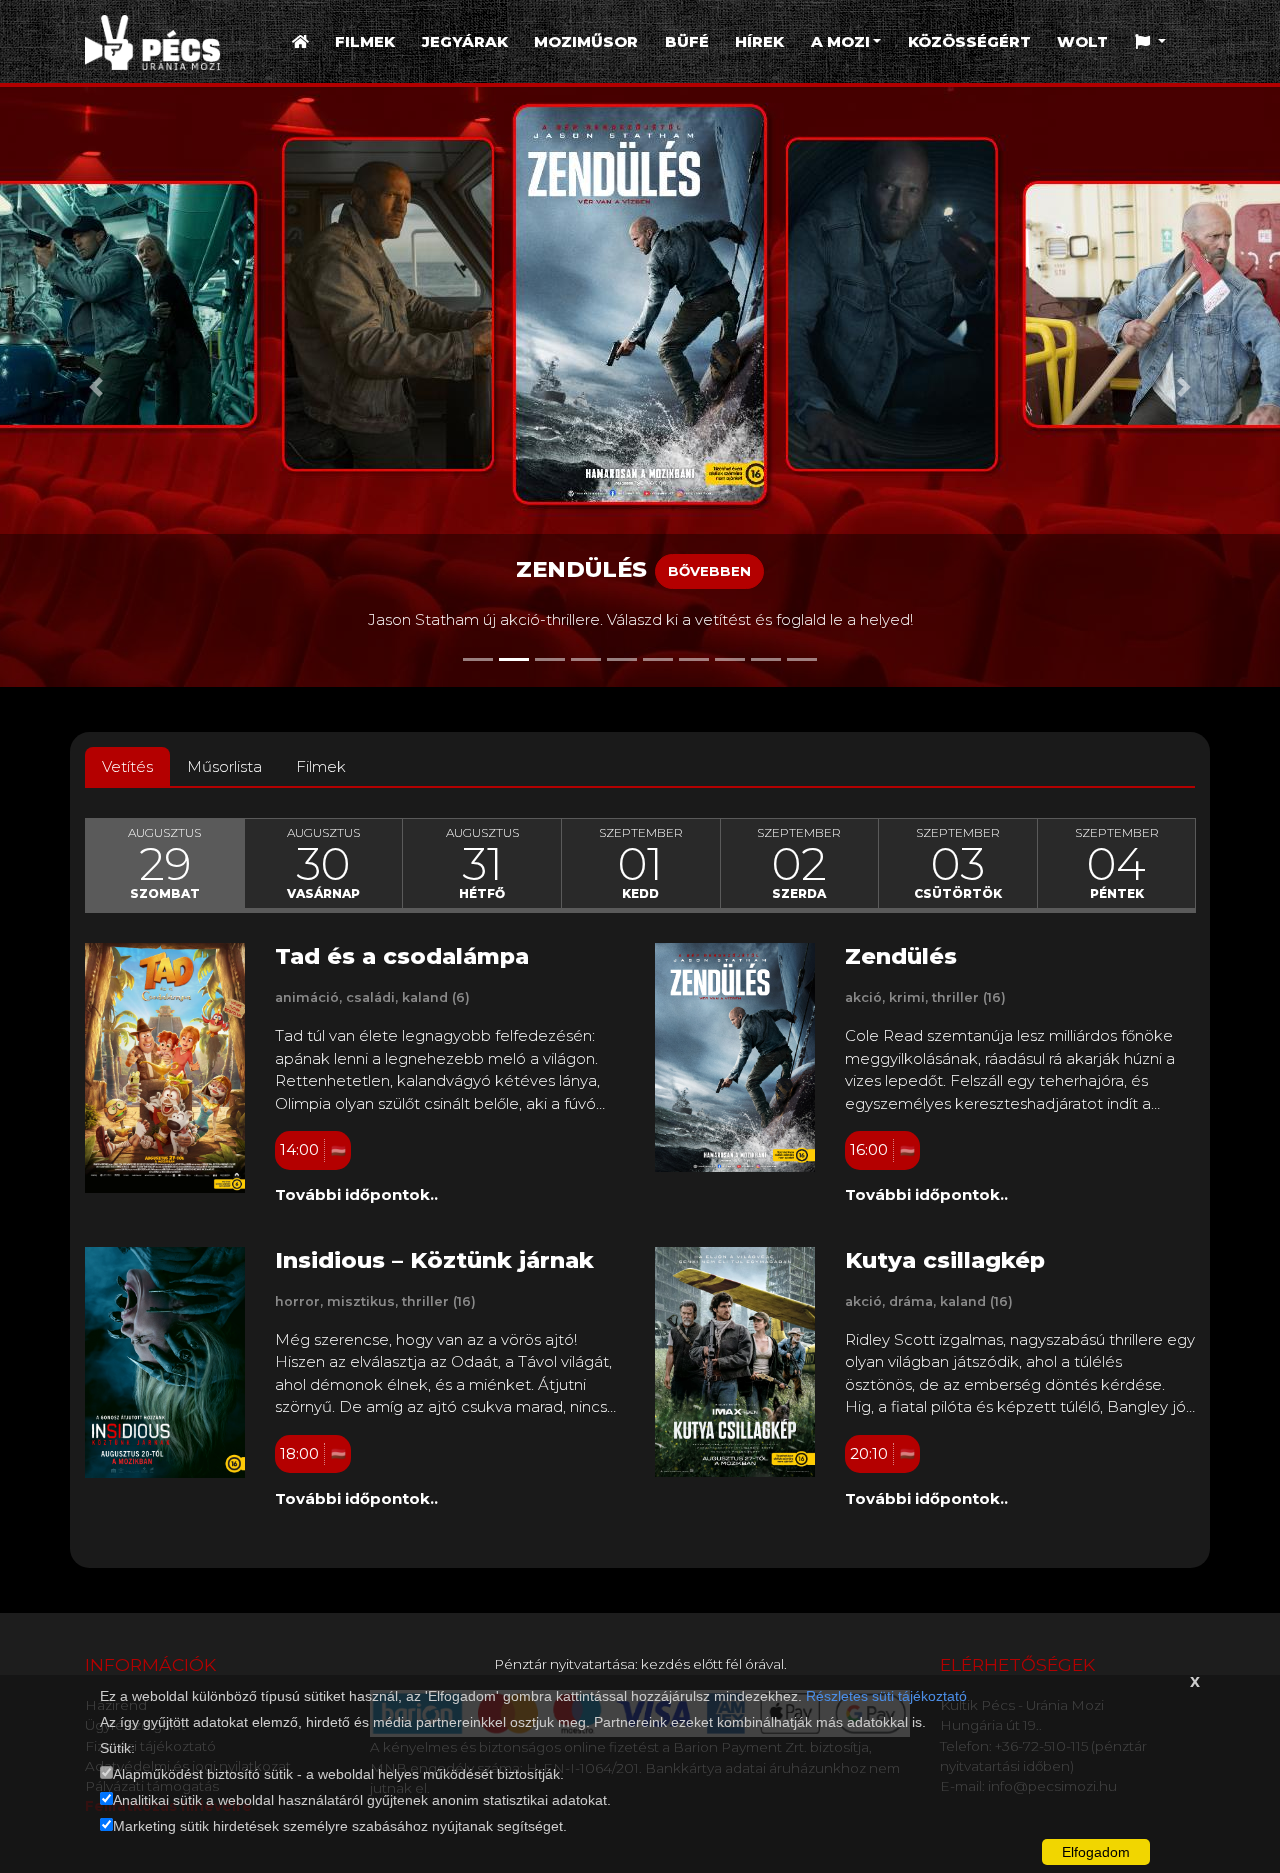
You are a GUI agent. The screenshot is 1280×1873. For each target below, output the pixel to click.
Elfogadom (1096, 1852)
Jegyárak (465, 41)
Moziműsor (586, 41)
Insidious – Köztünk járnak (434, 1260)
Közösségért (969, 41)
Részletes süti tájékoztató (886, 1696)
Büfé (687, 41)
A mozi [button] (840, 41)
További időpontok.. (356, 1194)
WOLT (1082, 41)
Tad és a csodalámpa (402, 956)
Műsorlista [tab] (224, 766)
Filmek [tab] (321, 766)
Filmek (365, 41)
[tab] (165, 864)
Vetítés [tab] (127, 766)
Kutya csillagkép (945, 1260)
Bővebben (709, 571)
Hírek (759, 41)
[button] (1150, 42)
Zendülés (901, 956)
